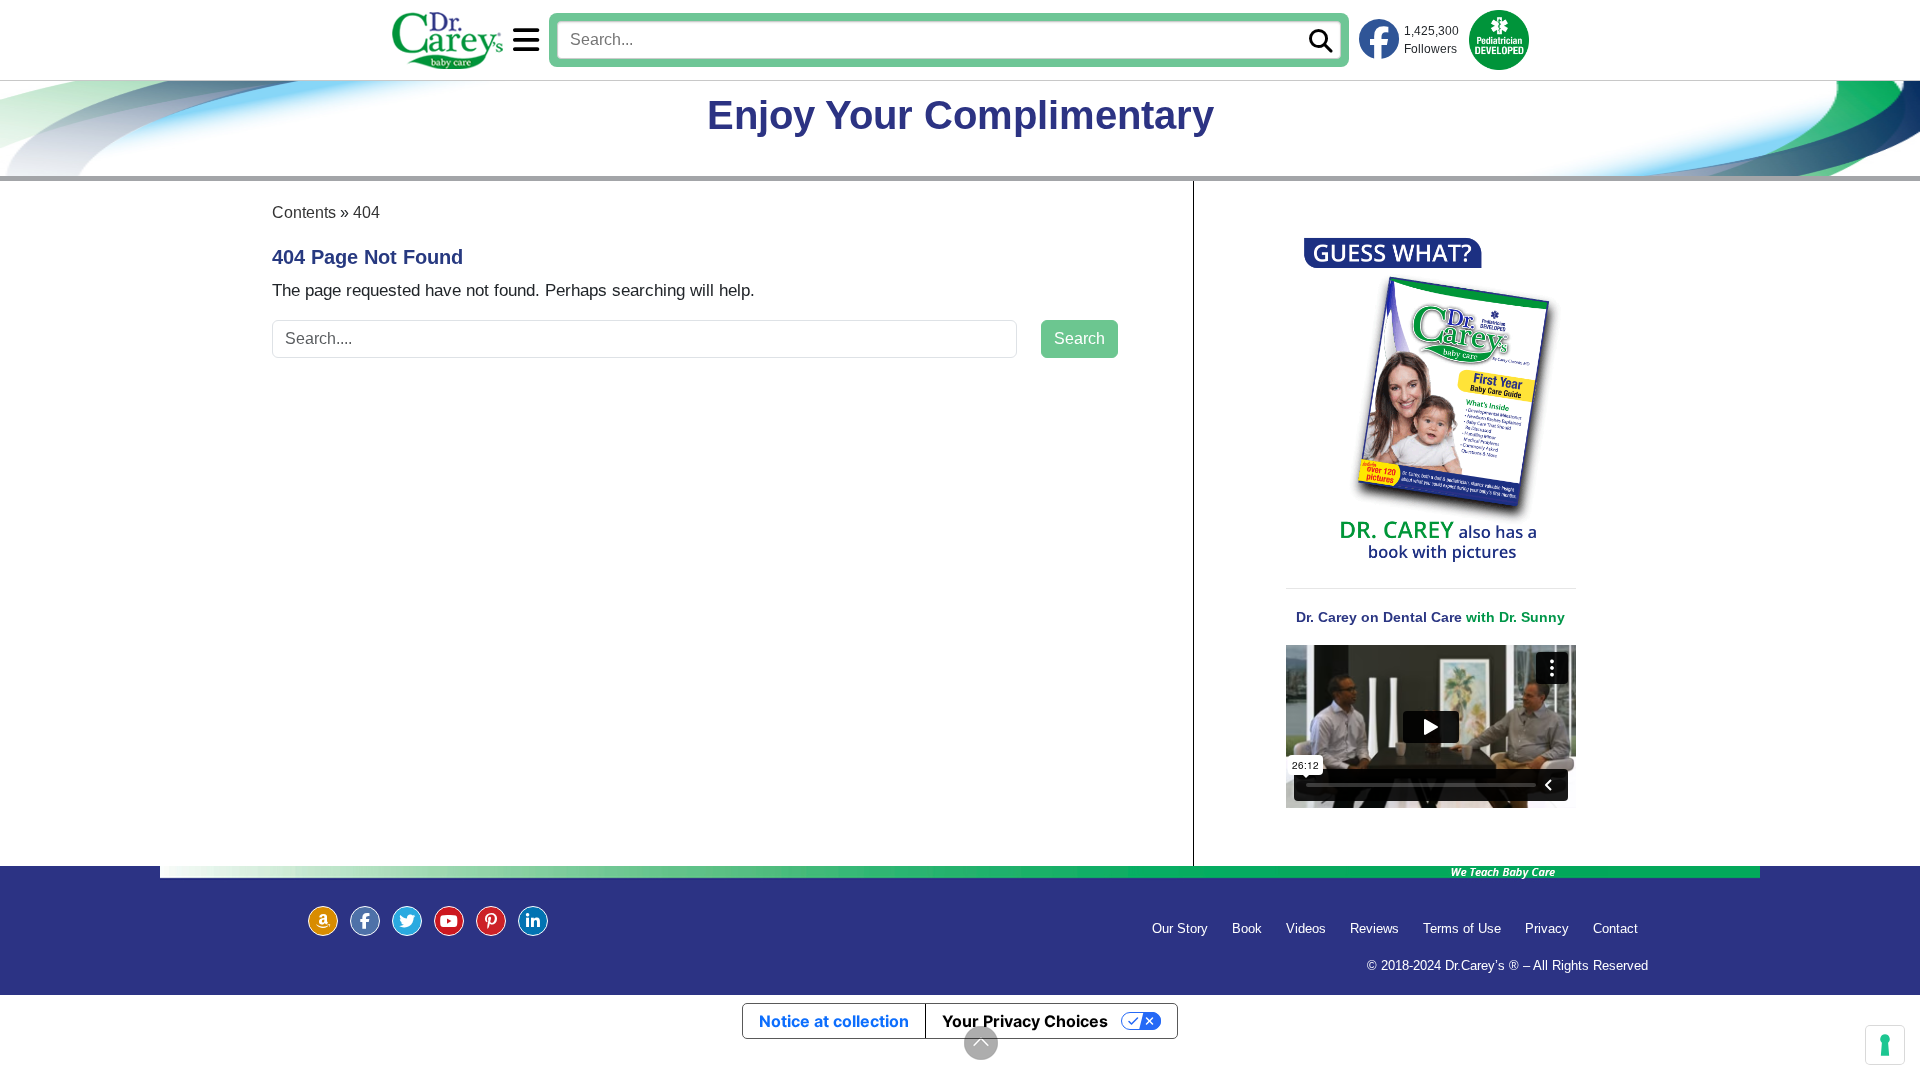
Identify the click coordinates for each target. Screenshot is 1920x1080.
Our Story (1180, 928)
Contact (1615, 928)
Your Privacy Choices (1025, 1021)
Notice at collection (834, 1021)
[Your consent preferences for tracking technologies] (1885, 1045)
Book (1247, 928)
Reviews (1374, 928)
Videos (1306, 928)
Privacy (1547, 928)
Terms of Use (1462, 928)
